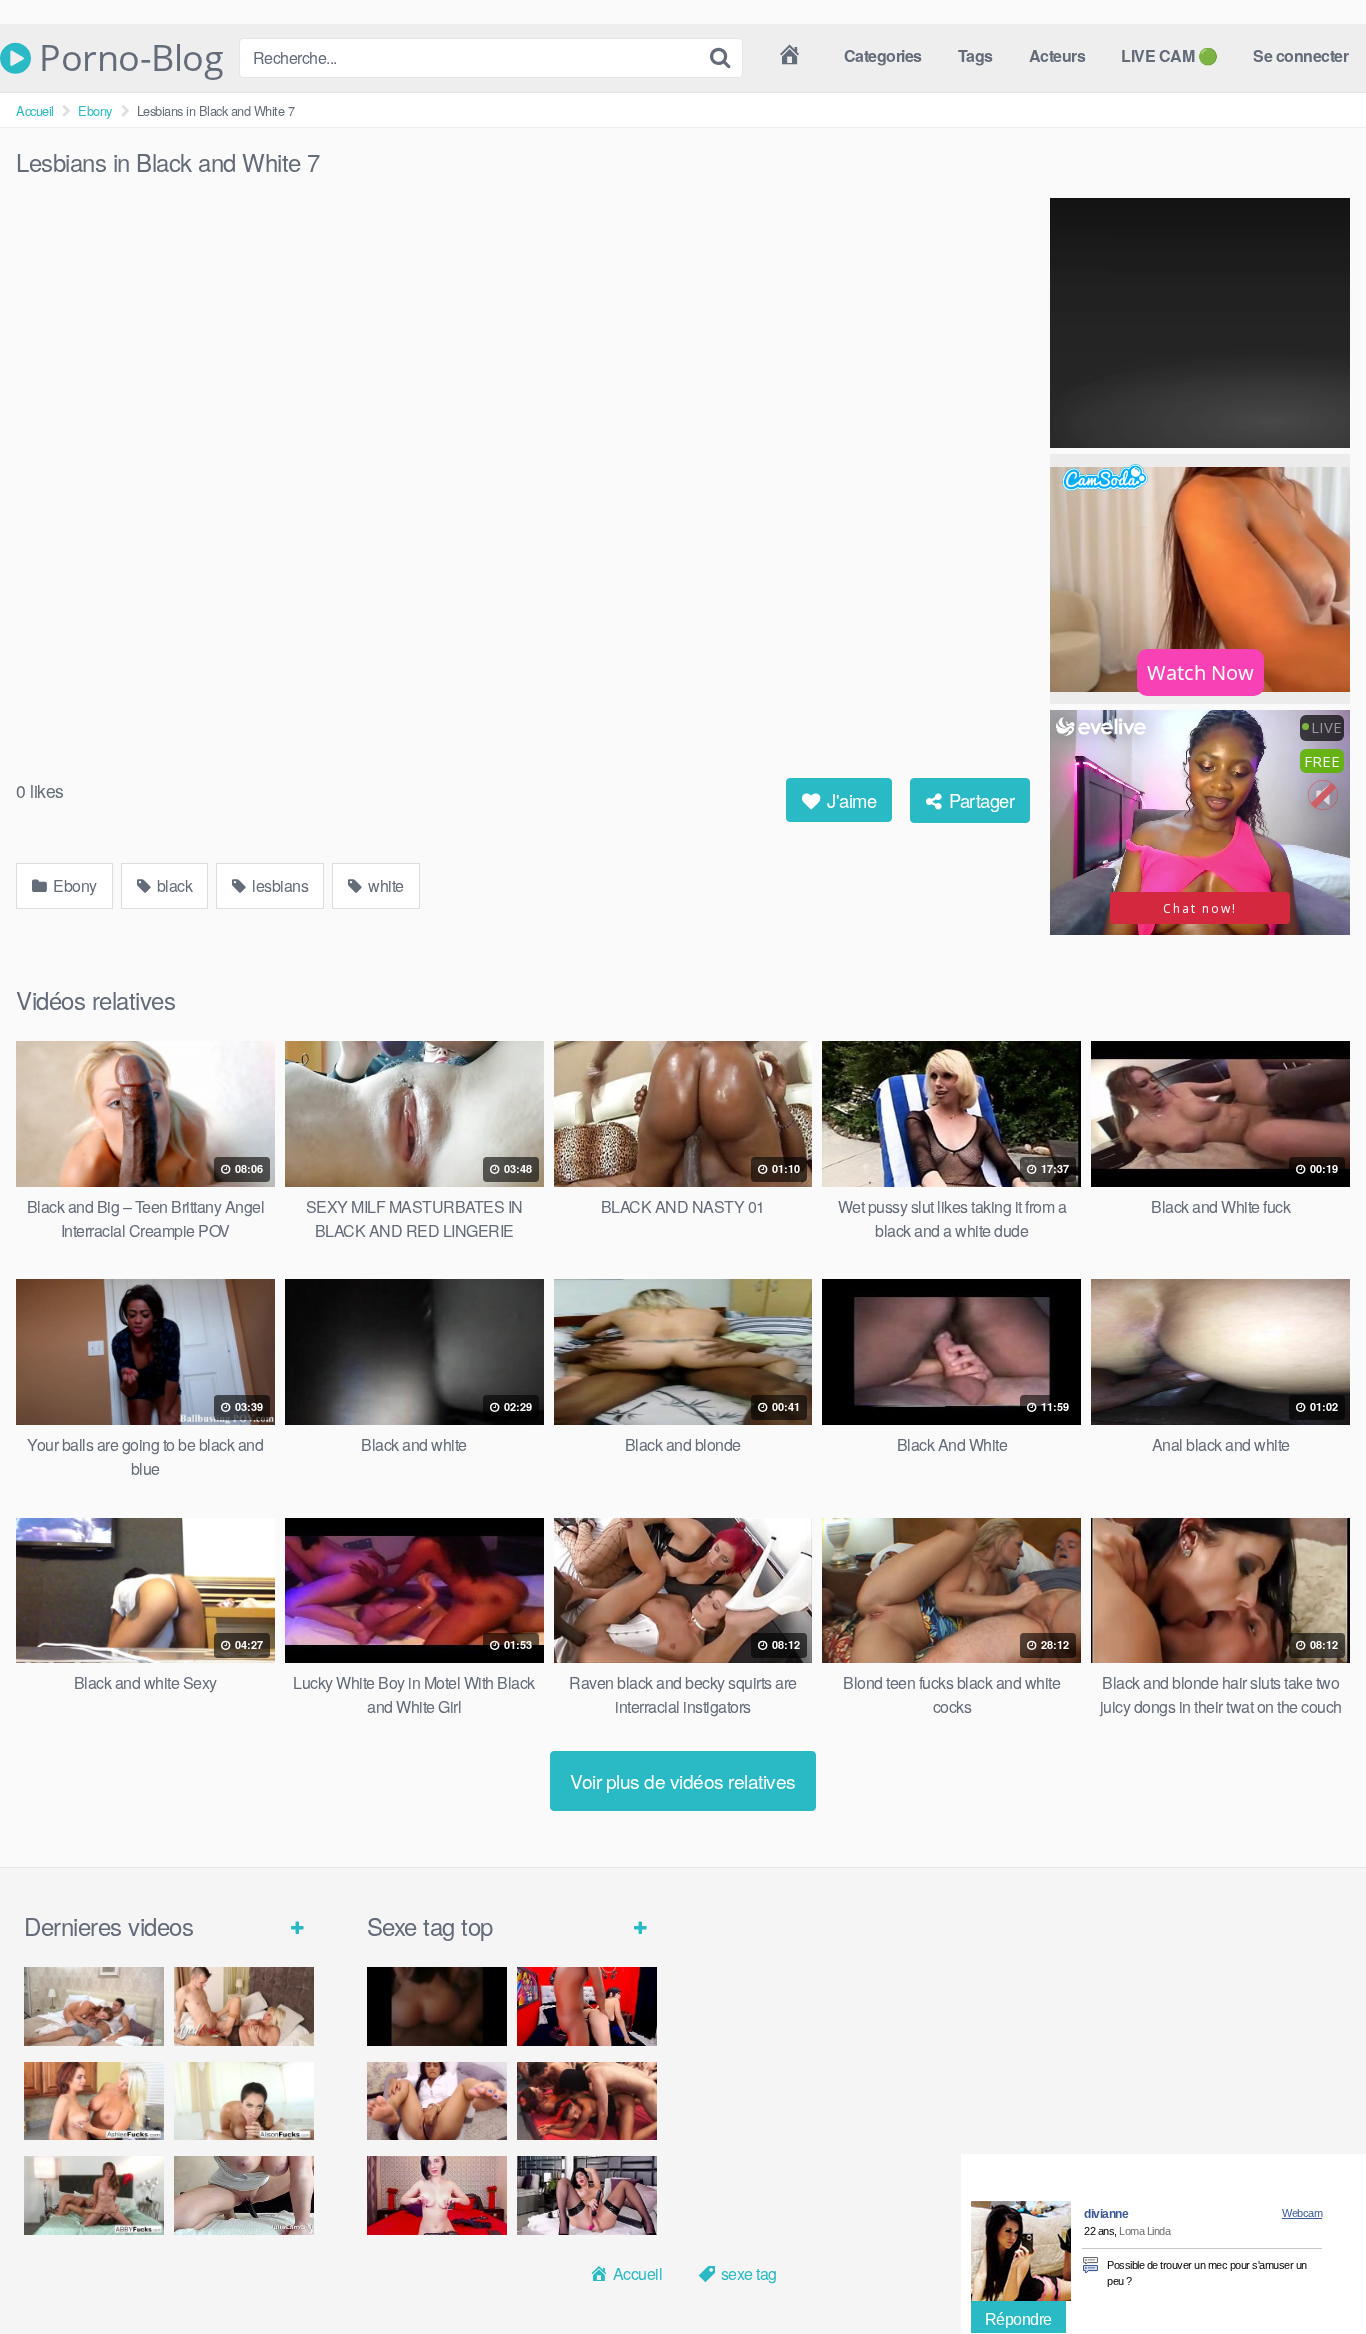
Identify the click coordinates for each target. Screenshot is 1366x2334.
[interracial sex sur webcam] (587, 2006)
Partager (980, 800)
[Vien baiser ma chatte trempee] (437, 2101)
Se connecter (1300, 55)
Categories (883, 55)
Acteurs (1057, 55)
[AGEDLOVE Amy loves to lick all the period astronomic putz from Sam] (244, 2006)
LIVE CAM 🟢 (1169, 55)
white (384, 885)
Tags (975, 55)
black (172, 885)
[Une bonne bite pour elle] (437, 2195)
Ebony (95, 110)
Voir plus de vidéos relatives (683, 1780)
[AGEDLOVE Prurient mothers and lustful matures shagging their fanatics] (94, 2006)
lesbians (279, 885)
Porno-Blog (127, 58)
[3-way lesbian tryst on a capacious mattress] (94, 2195)
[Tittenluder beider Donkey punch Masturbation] (244, 2195)
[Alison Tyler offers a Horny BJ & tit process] (244, 2101)
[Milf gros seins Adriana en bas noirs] (587, 2195)
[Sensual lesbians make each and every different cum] (94, 2101)
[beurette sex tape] (437, 2006)
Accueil (35, 110)
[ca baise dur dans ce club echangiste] (587, 2101)
